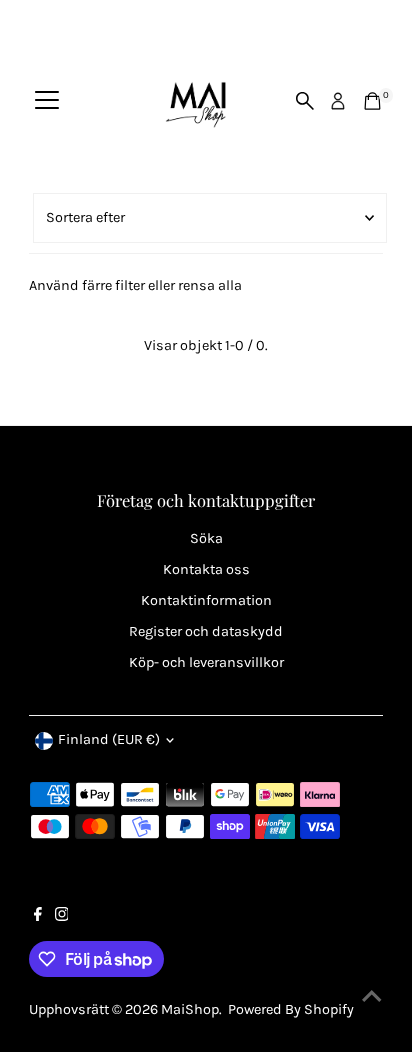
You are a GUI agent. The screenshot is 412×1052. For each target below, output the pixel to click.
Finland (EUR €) (109, 739)
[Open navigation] (47, 101)
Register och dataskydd (206, 631)
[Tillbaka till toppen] (372, 997)
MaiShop (190, 1009)
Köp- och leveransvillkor (206, 662)
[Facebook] (38, 917)
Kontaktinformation (206, 600)
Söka (206, 538)
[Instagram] (62, 917)
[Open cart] (372, 101)
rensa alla (210, 285)
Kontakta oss (206, 569)
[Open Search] (305, 101)
